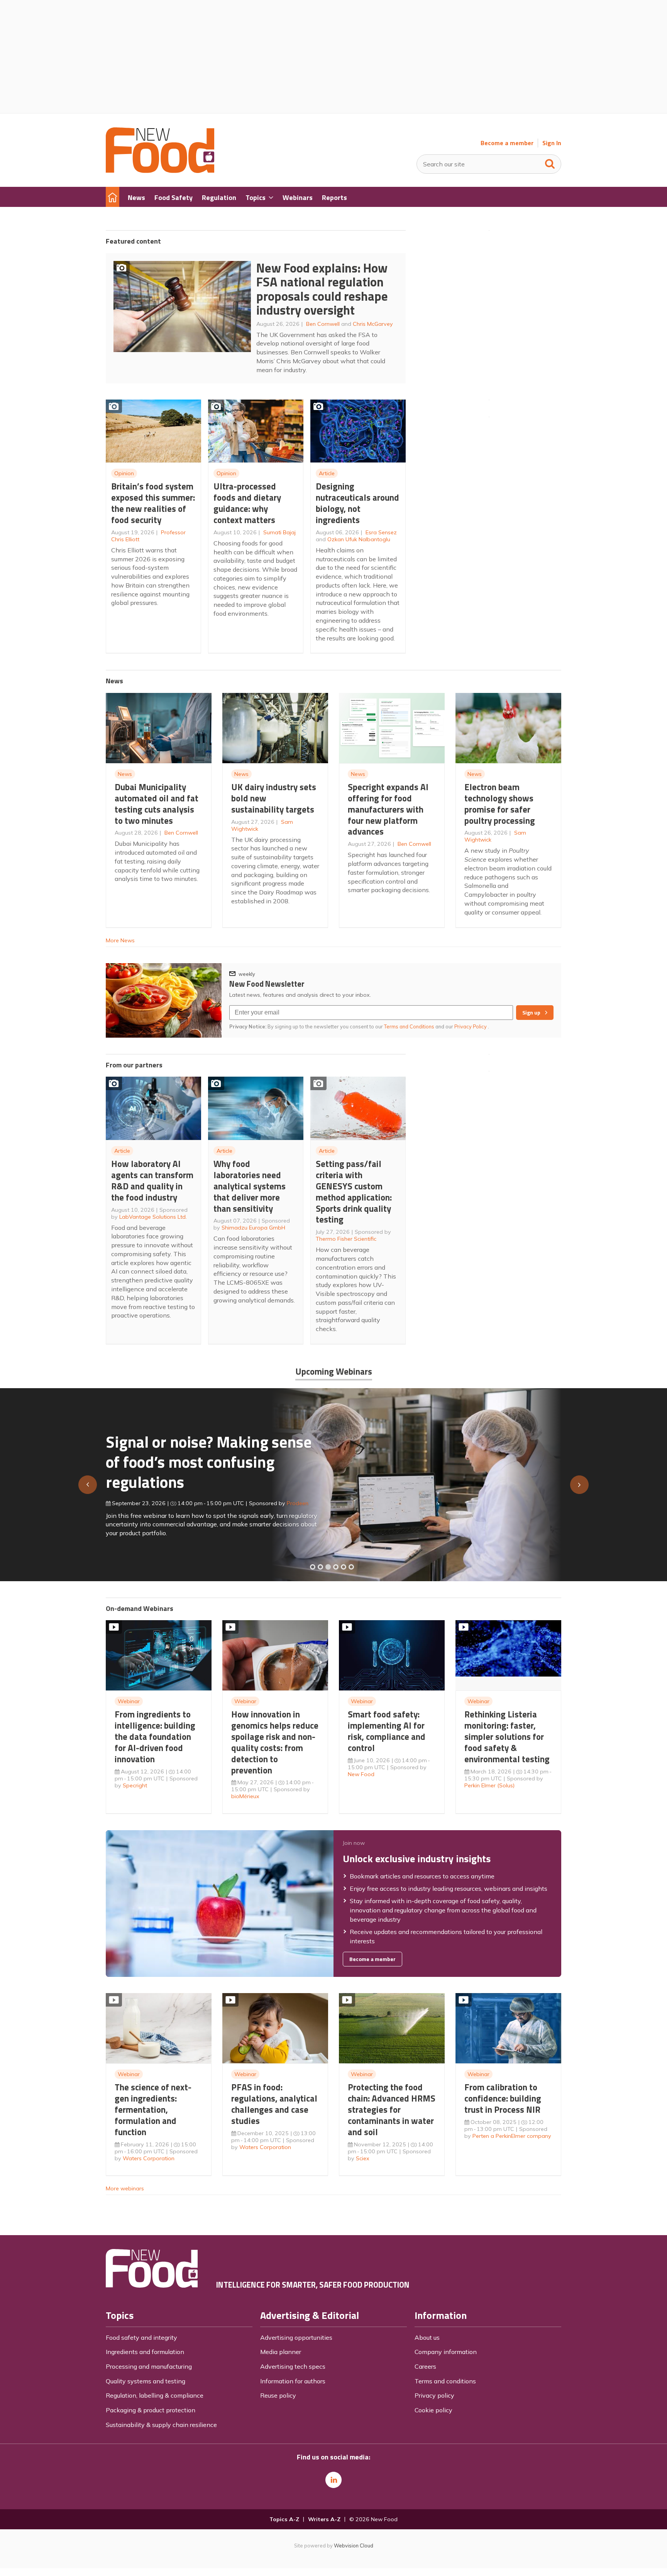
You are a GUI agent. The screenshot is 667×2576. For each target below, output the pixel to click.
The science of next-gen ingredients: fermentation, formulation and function (153, 2109)
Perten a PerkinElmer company (512, 2136)
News (125, 774)
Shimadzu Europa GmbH (253, 1228)
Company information (446, 2352)
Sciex (363, 2158)
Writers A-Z (324, 2519)
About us (427, 2337)
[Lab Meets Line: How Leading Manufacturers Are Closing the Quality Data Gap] (320, 1567)
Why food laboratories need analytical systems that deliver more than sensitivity (250, 1186)
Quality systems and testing (146, 2381)
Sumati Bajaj (279, 532)
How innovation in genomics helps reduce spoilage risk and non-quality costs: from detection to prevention (275, 1742)
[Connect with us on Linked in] (333, 2480)
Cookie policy (433, 2410)
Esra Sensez (381, 532)
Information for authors (293, 2381)
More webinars (125, 2188)
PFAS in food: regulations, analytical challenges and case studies (274, 2104)
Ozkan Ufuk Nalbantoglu (359, 539)
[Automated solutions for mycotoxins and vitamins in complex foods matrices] (336, 1567)
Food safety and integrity (141, 2337)
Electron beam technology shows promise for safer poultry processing (500, 804)
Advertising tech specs (293, 2366)
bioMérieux (245, 1796)
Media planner (281, 2352)
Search (550, 162)
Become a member (507, 143)
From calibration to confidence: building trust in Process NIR (503, 2098)
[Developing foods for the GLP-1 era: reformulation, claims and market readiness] (351, 1567)
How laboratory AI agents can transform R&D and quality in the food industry (152, 1180)
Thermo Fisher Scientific (346, 1239)
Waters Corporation (149, 2158)
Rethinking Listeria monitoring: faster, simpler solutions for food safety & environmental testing (507, 1736)
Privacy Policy (471, 1026)
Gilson (287, 1500)
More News (120, 940)
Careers (425, 2366)
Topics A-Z (284, 2519)
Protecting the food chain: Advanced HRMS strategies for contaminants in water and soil (392, 2109)
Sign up (531, 1013)
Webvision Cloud (354, 2546)
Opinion (124, 473)
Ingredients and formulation (145, 2352)
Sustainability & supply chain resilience (161, 2425)
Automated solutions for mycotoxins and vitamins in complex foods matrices (200, 1458)
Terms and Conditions (409, 1026)
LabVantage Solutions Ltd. (153, 1217)
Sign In (552, 143)
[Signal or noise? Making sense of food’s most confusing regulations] (328, 1567)
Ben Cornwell (323, 324)
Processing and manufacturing (149, 2366)
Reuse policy (278, 2395)
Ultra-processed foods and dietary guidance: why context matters (247, 503)
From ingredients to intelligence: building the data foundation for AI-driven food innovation (155, 1736)
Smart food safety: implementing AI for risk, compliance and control (387, 1731)
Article (327, 473)
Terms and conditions (445, 2381)
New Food (361, 1774)
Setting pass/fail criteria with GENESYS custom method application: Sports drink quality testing (354, 1191)
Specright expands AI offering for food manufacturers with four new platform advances (388, 809)
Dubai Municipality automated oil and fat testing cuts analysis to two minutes (157, 804)
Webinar (129, 1701)
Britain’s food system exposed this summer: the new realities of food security (153, 503)
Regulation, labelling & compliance (155, 2395)
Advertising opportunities (296, 2337)
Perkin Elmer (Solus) (489, 1785)
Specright (135, 1785)
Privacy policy (434, 2395)
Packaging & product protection (151, 2410)
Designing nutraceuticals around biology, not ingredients (357, 503)
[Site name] (160, 171)
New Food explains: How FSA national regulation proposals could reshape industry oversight (322, 289)
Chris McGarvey (373, 324)
